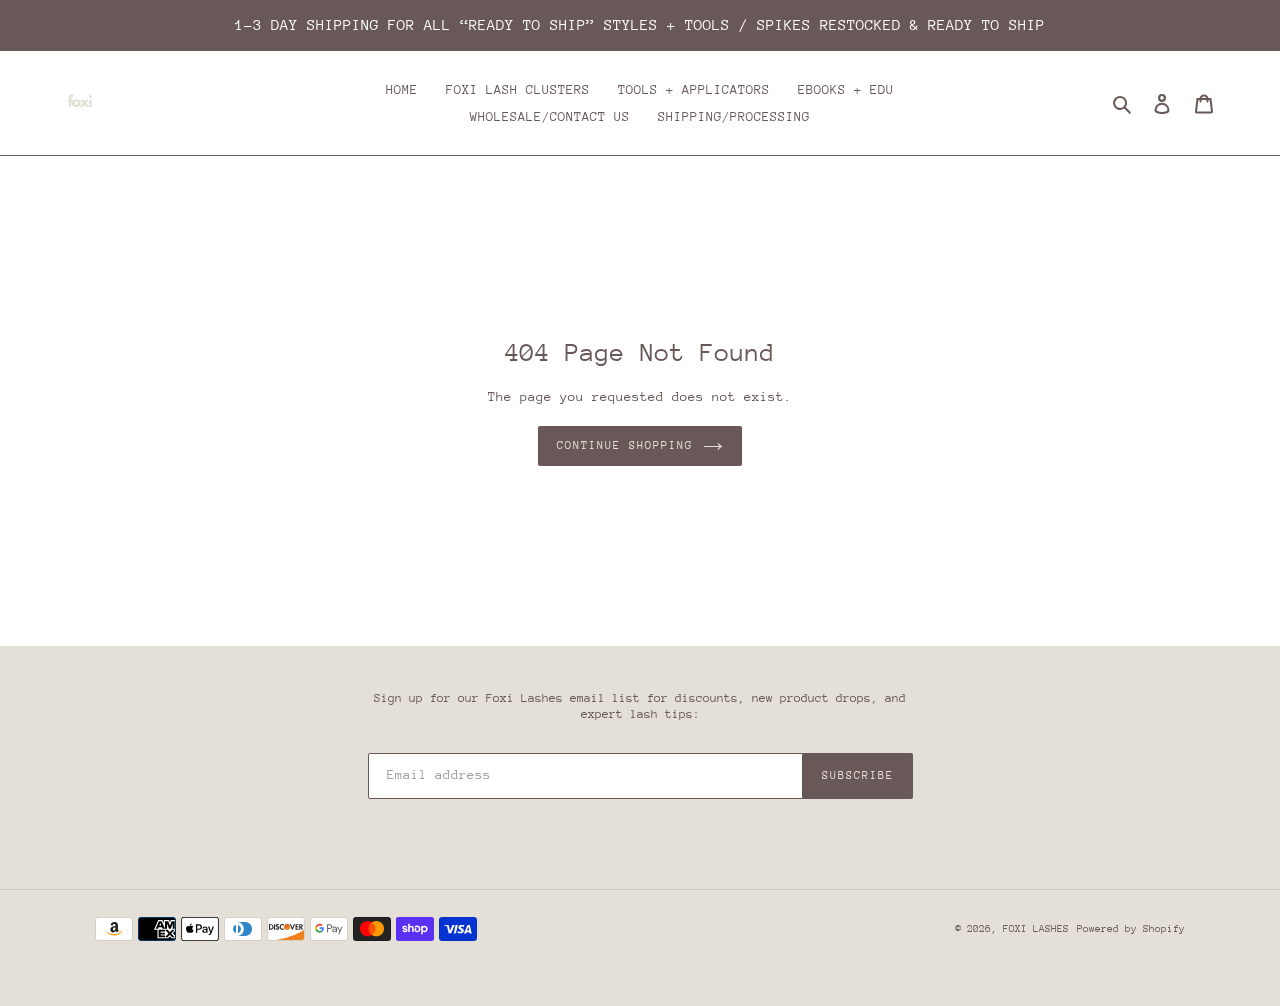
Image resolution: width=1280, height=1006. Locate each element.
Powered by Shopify (1131, 929)
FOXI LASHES (1036, 929)
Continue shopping (624, 445)
